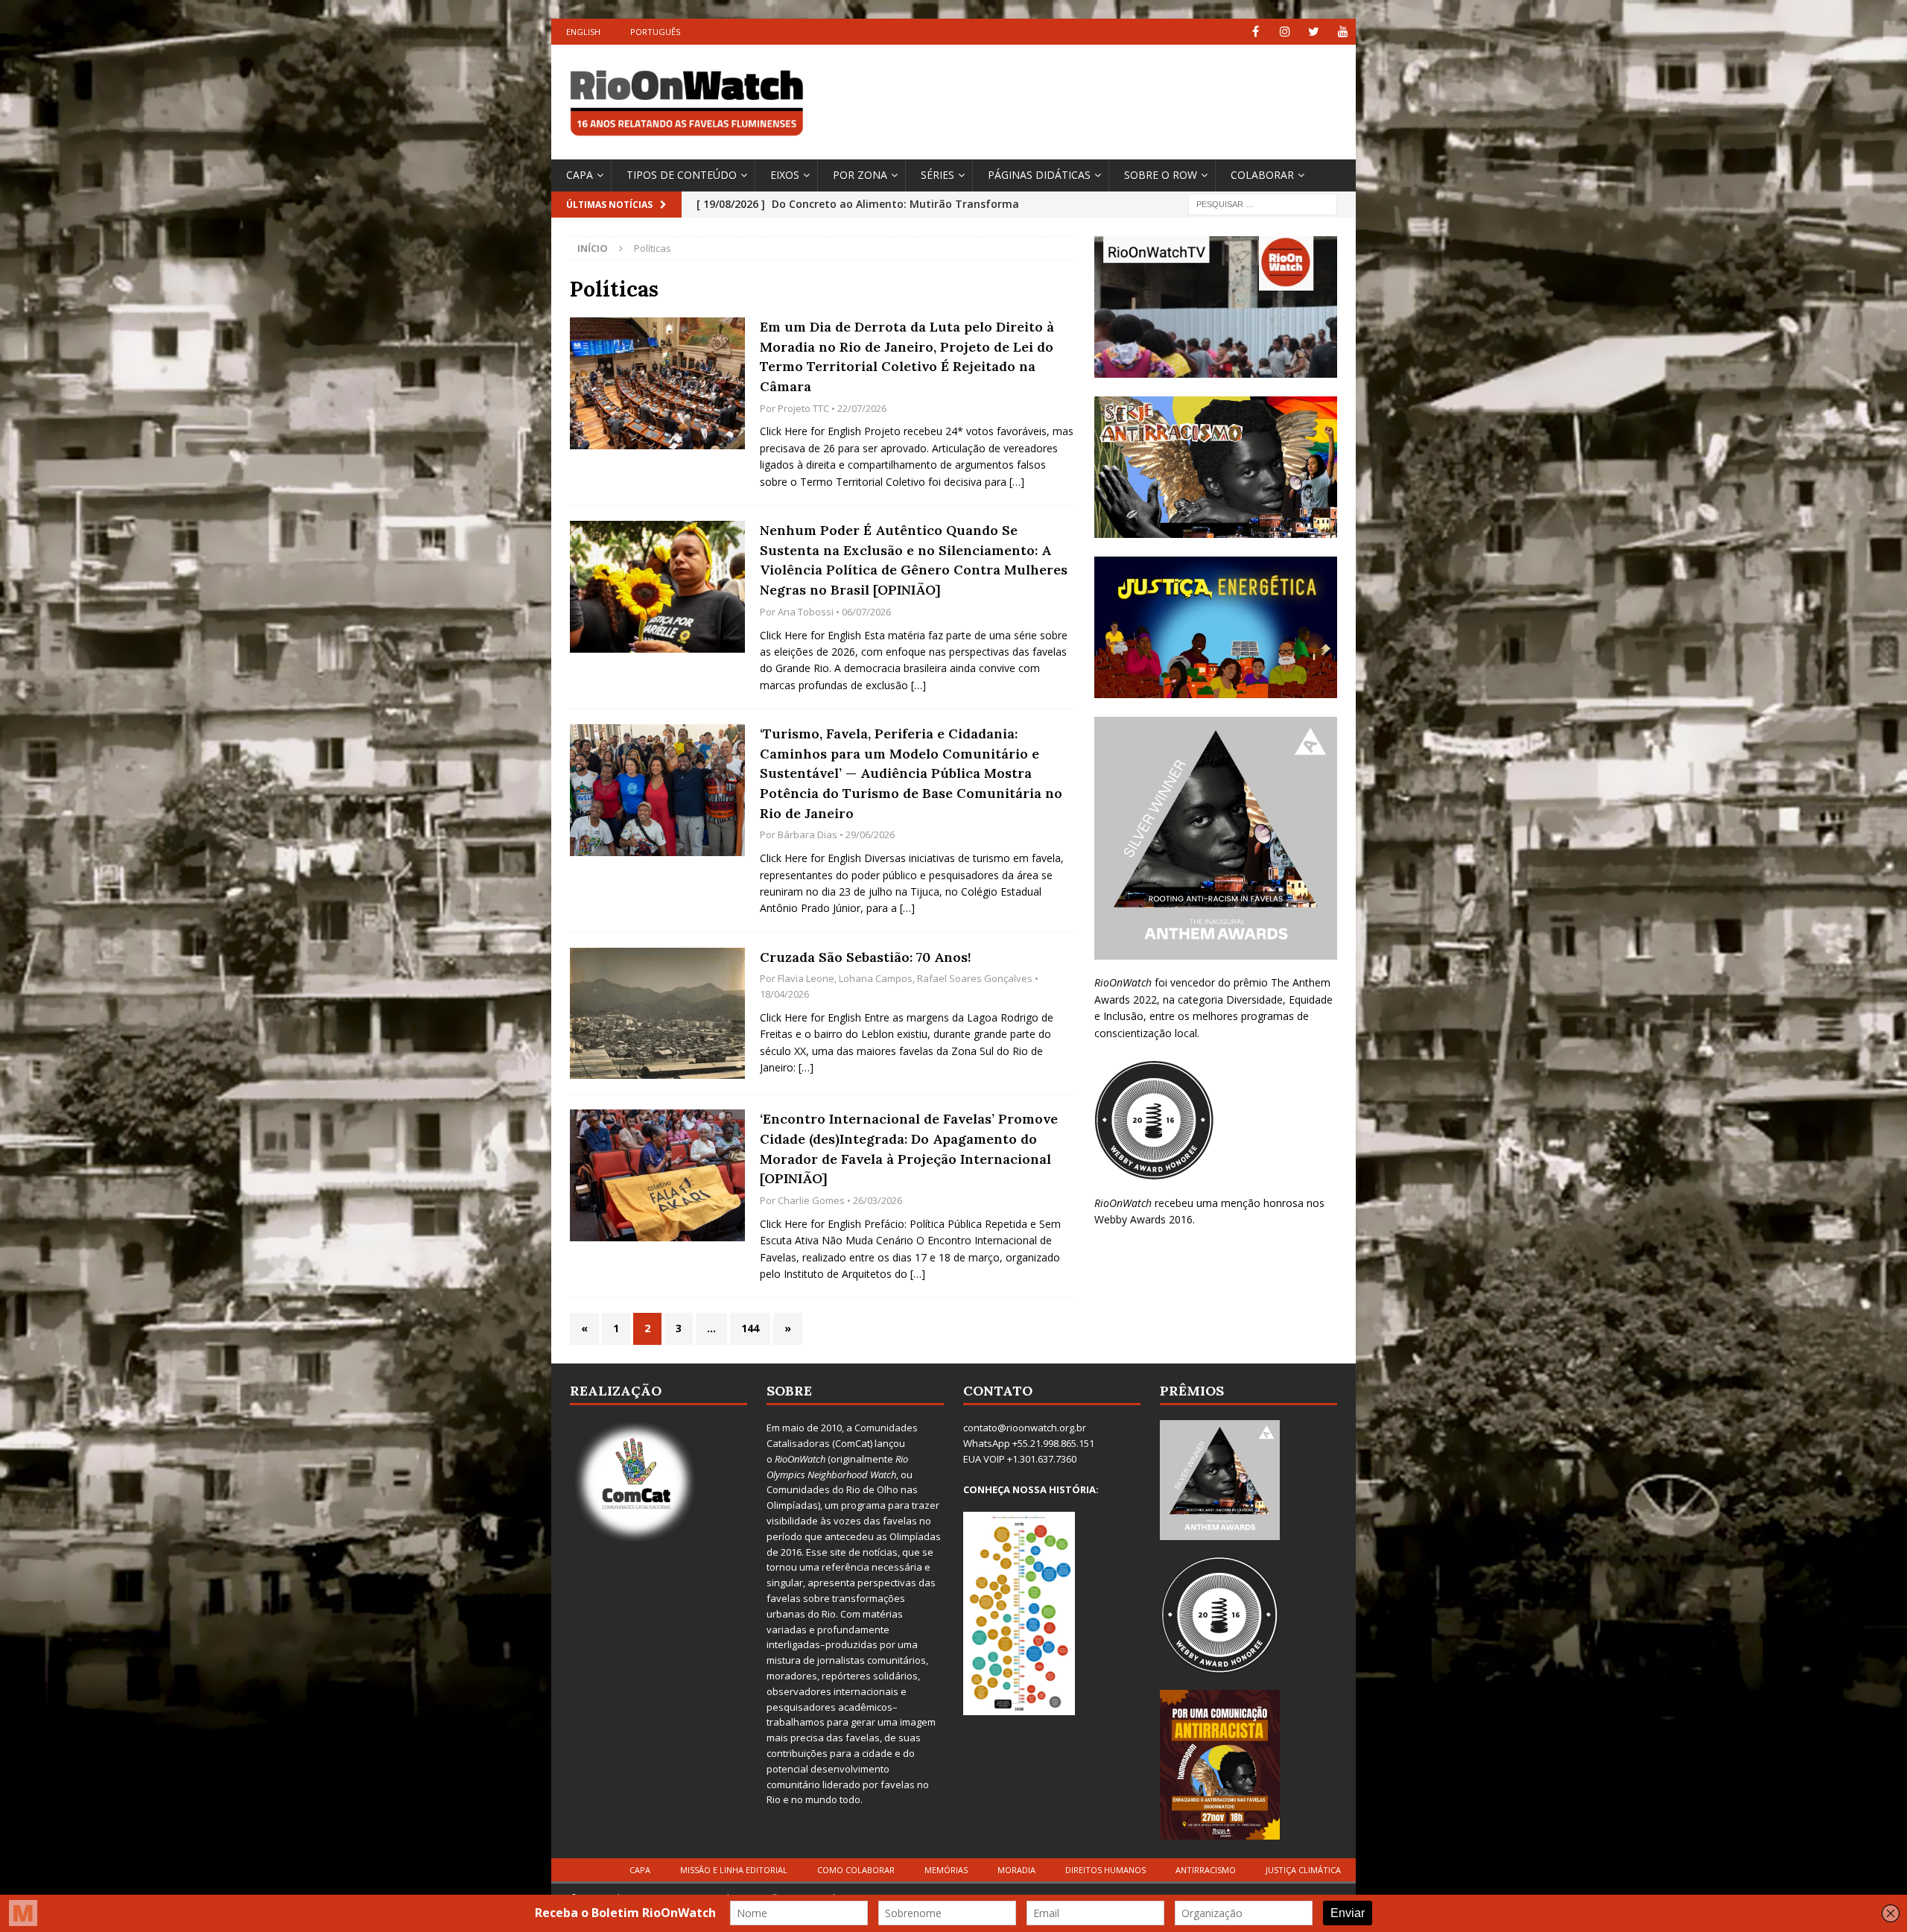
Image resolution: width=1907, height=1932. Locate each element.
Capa (580, 175)
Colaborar (1262, 175)
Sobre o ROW (1161, 175)
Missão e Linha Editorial (734, 1870)
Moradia (1016, 1870)
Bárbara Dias (807, 834)
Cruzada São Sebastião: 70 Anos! (866, 957)
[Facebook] (1256, 32)
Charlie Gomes (811, 1200)
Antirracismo (1206, 1870)
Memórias (946, 1870)
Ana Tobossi (806, 612)
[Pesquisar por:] (1263, 203)
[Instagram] (1285, 32)
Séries (937, 175)
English (583, 32)
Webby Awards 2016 (1143, 1219)
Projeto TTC (803, 408)
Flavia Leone (806, 978)
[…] (1017, 482)
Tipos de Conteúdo (682, 175)
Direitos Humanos (1105, 1870)
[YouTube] (1343, 32)
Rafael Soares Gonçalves (975, 978)
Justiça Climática (1303, 1870)
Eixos (785, 175)
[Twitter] (1314, 32)
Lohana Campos (876, 978)
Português (655, 32)
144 (750, 1328)
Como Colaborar (856, 1870)
